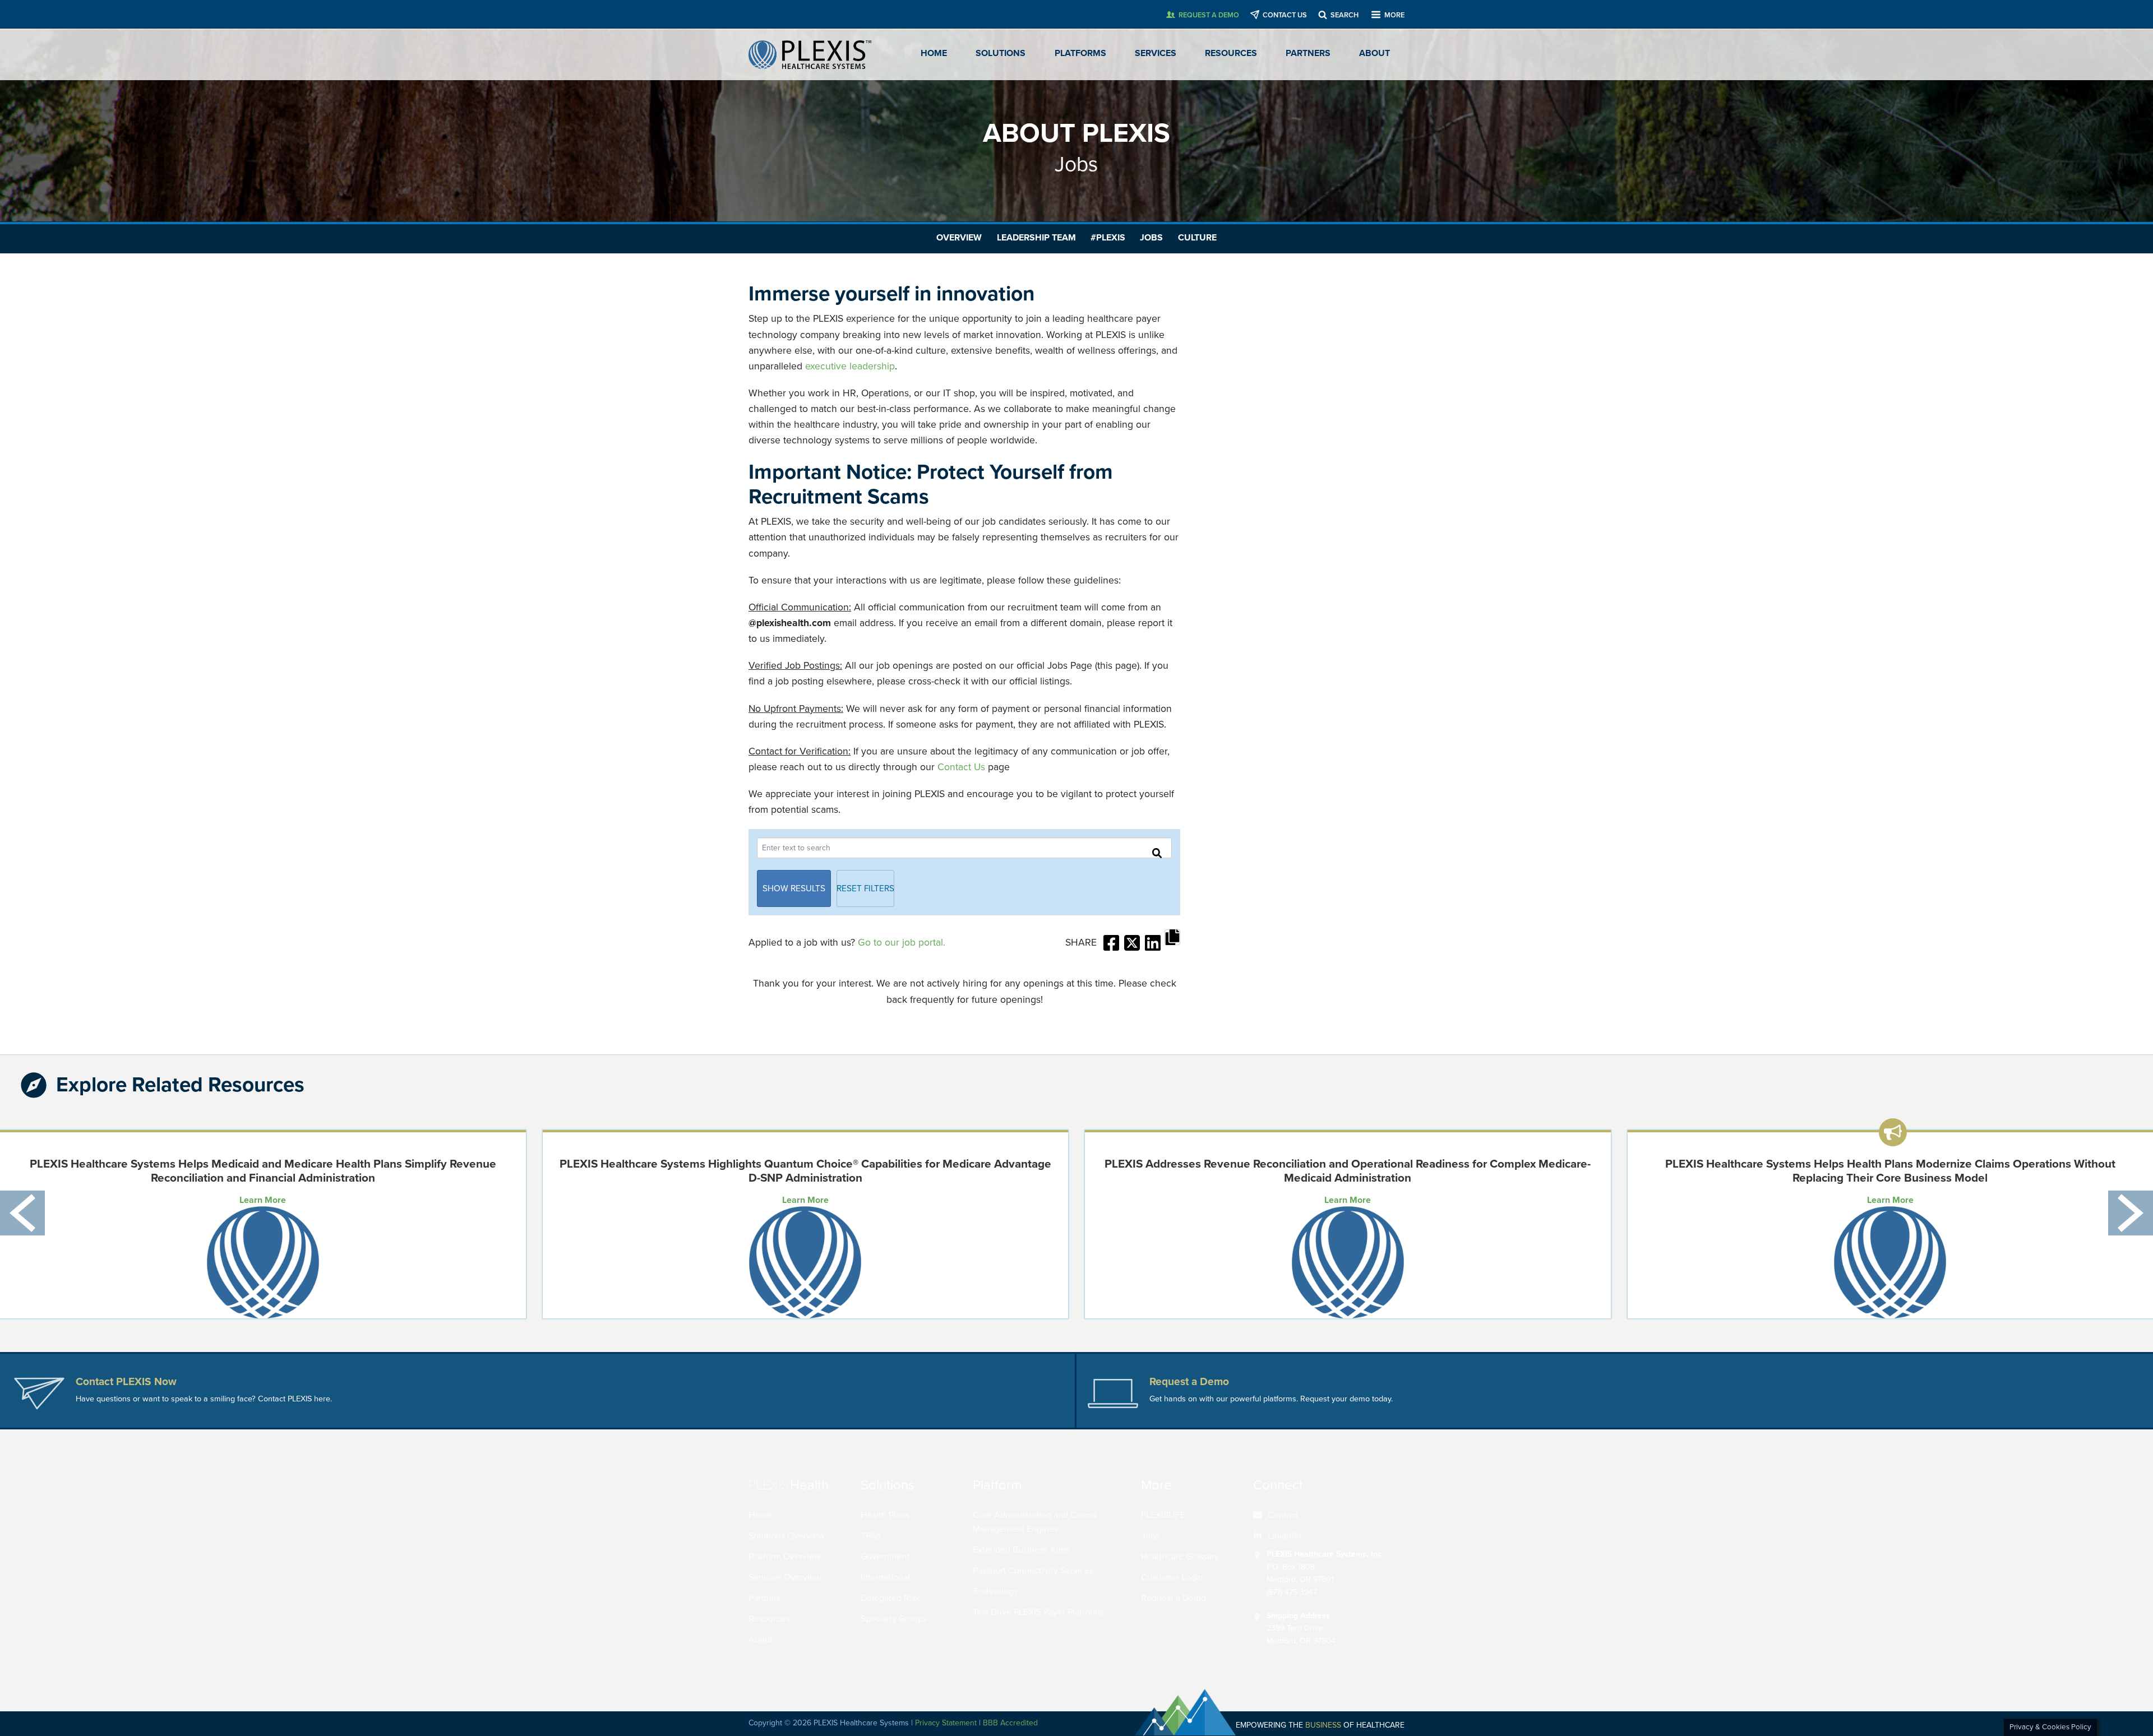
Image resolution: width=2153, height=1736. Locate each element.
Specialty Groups (894, 1619)
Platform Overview (785, 1557)
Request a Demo (1173, 1598)
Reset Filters (865, 888)
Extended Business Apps (1021, 1550)
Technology (995, 1591)
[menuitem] (1325, 1516)
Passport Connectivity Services (1033, 1571)
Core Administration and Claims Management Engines (1035, 1522)
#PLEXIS (1108, 238)
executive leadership (850, 366)
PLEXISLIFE (1163, 1515)
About (1374, 53)
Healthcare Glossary (1180, 1557)
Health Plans (885, 1515)
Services (1156, 53)
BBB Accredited (1010, 1723)
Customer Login (1172, 1577)
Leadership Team (1036, 238)
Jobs (1151, 238)
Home (934, 53)
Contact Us (961, 767)
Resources (1231, 53)
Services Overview (785, 1577)
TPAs (870, 1536)
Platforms (1080, 53)
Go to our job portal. (902, 943)
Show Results (794, 888)
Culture (1197, 238)
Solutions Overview (787, 1536)
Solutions (1001, 53)
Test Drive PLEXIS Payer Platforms (1038, 1612)
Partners (1308, 53)
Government (885, 1557)
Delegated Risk (890, 1598)
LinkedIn (1285, 1536)
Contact (1283, 1515)
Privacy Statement (946, 1723)
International (885, 1577)
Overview (959, 238)
